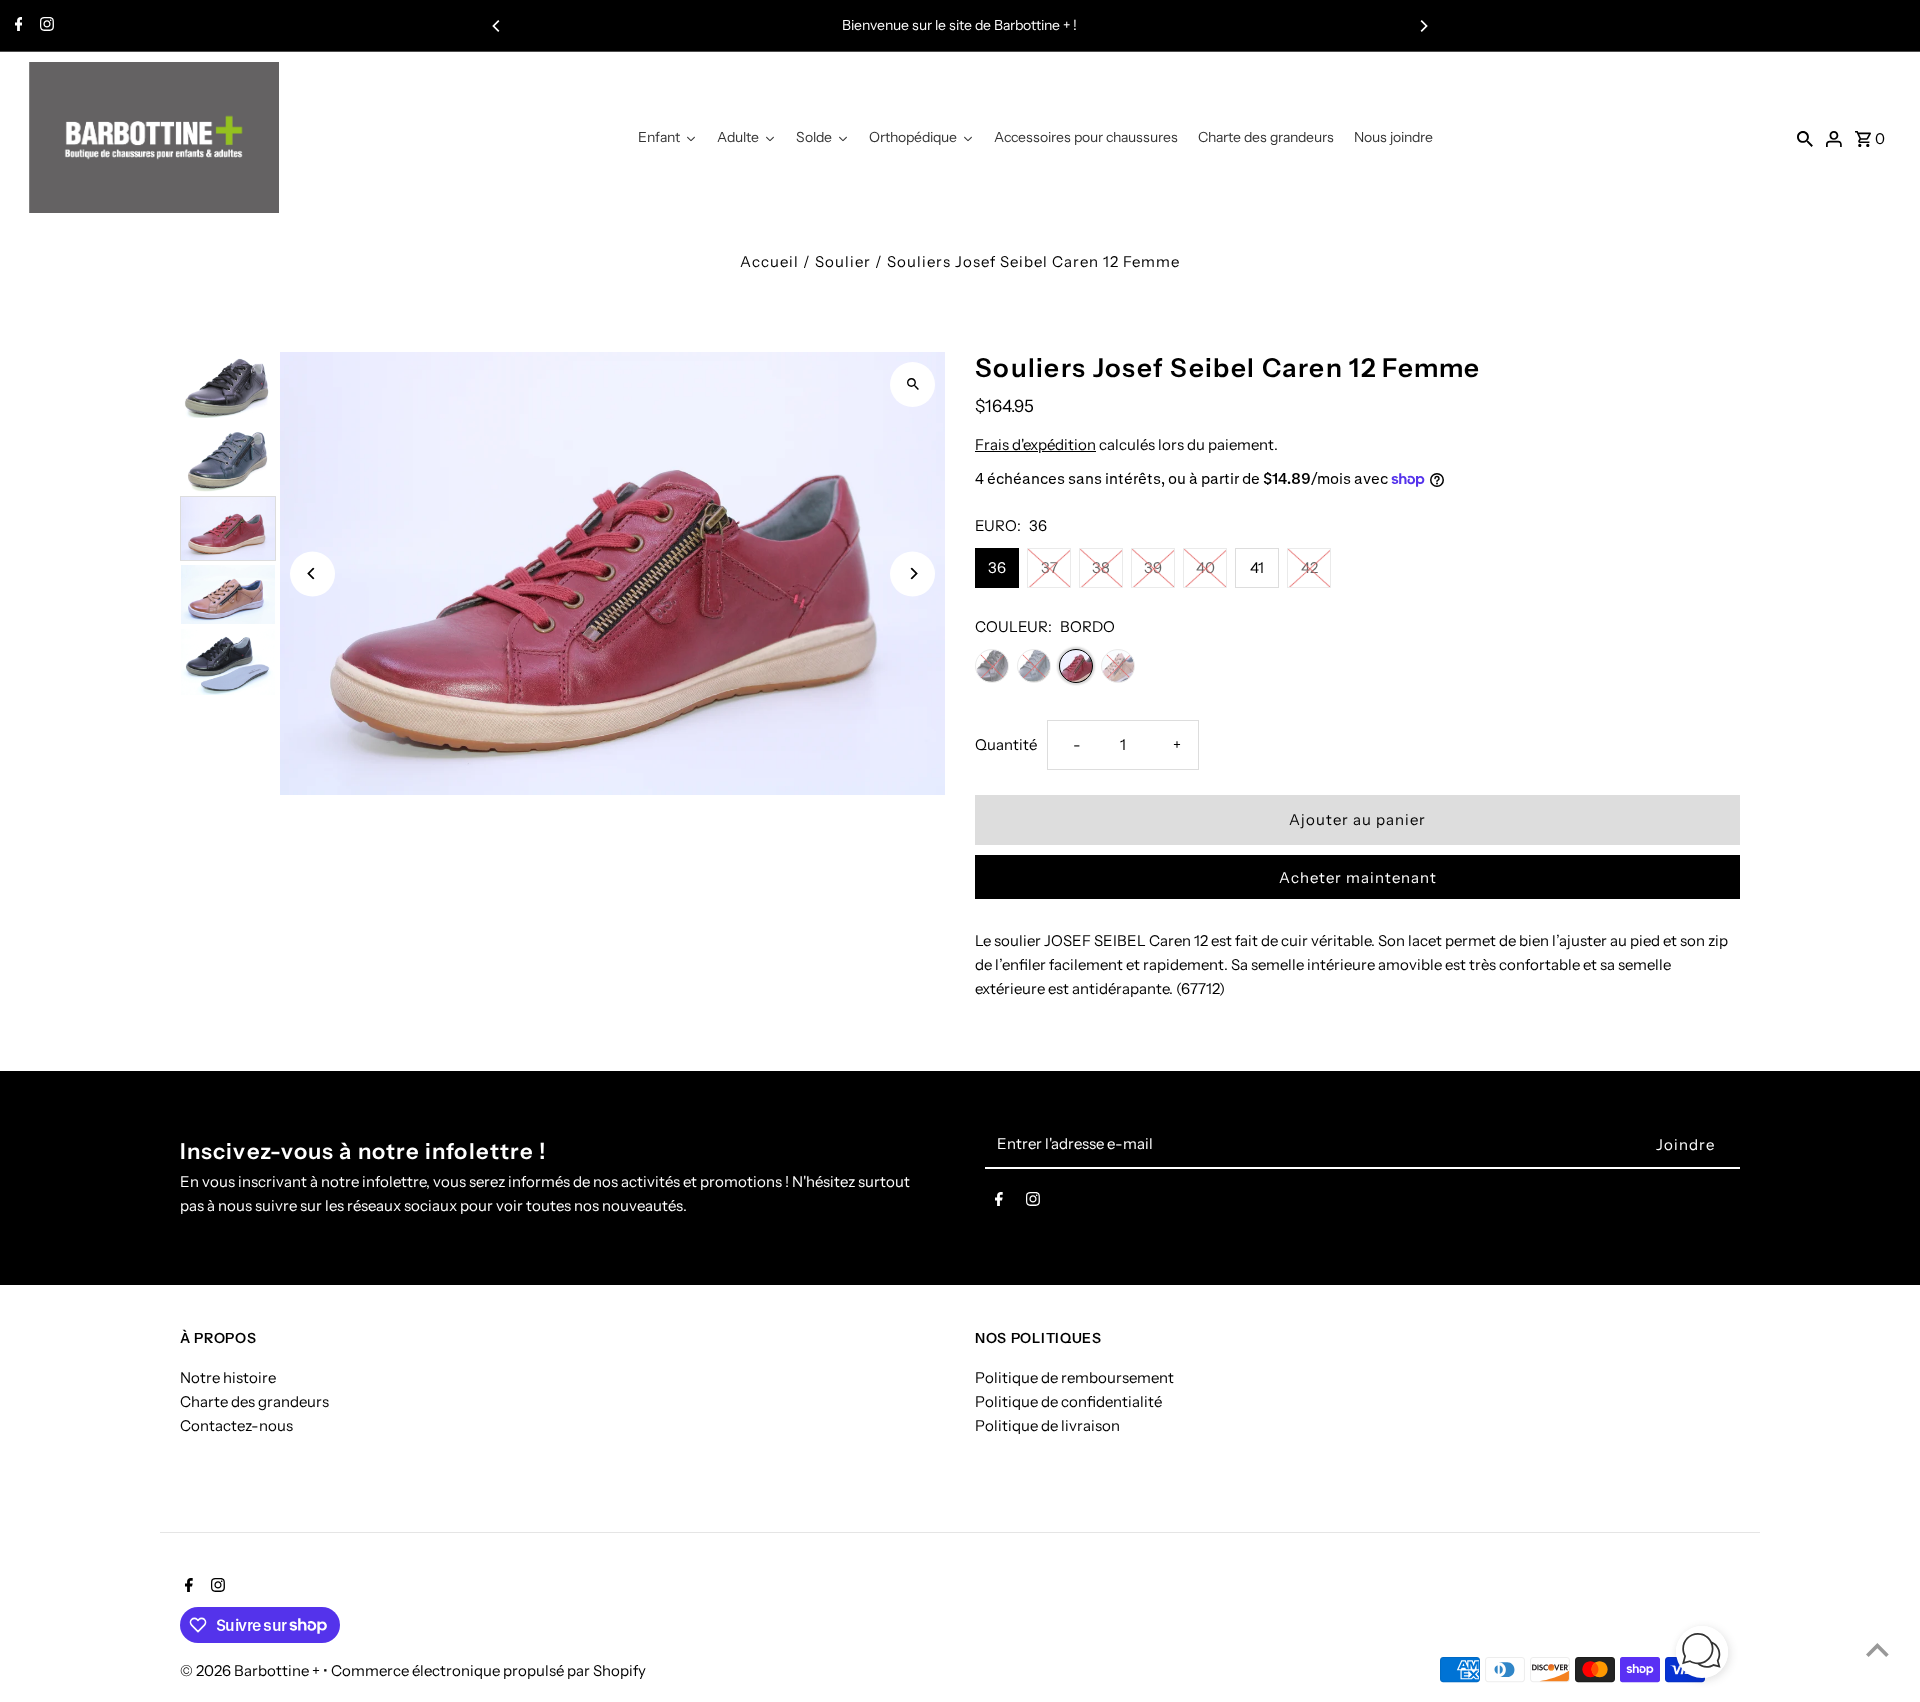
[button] (1702, 1655)
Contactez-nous (236, 1425)
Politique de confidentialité (1068, 1401)
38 (1101, 567)
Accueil (769, 261)
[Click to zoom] (912, 384)
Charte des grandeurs (254, 1401)
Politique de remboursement (1074, 1377)
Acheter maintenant (1358, 877)
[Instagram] (44, 26)
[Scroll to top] (1877, 1649)
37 (1049, 567)
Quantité (1006, 744)
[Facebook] (16, 26)
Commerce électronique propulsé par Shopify (488, 1670)
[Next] (1423, 26)
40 (1205, 567)
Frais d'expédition (1035, 444)
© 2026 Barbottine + (251, 1670)
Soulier (843, 261)
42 (1309, 567)
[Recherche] (1805, 138)
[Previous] (497, 26)
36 (997, 567)
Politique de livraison (1047, 1425)
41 (1257, 567)
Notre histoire (228, 1377)
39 (1153, 567)
